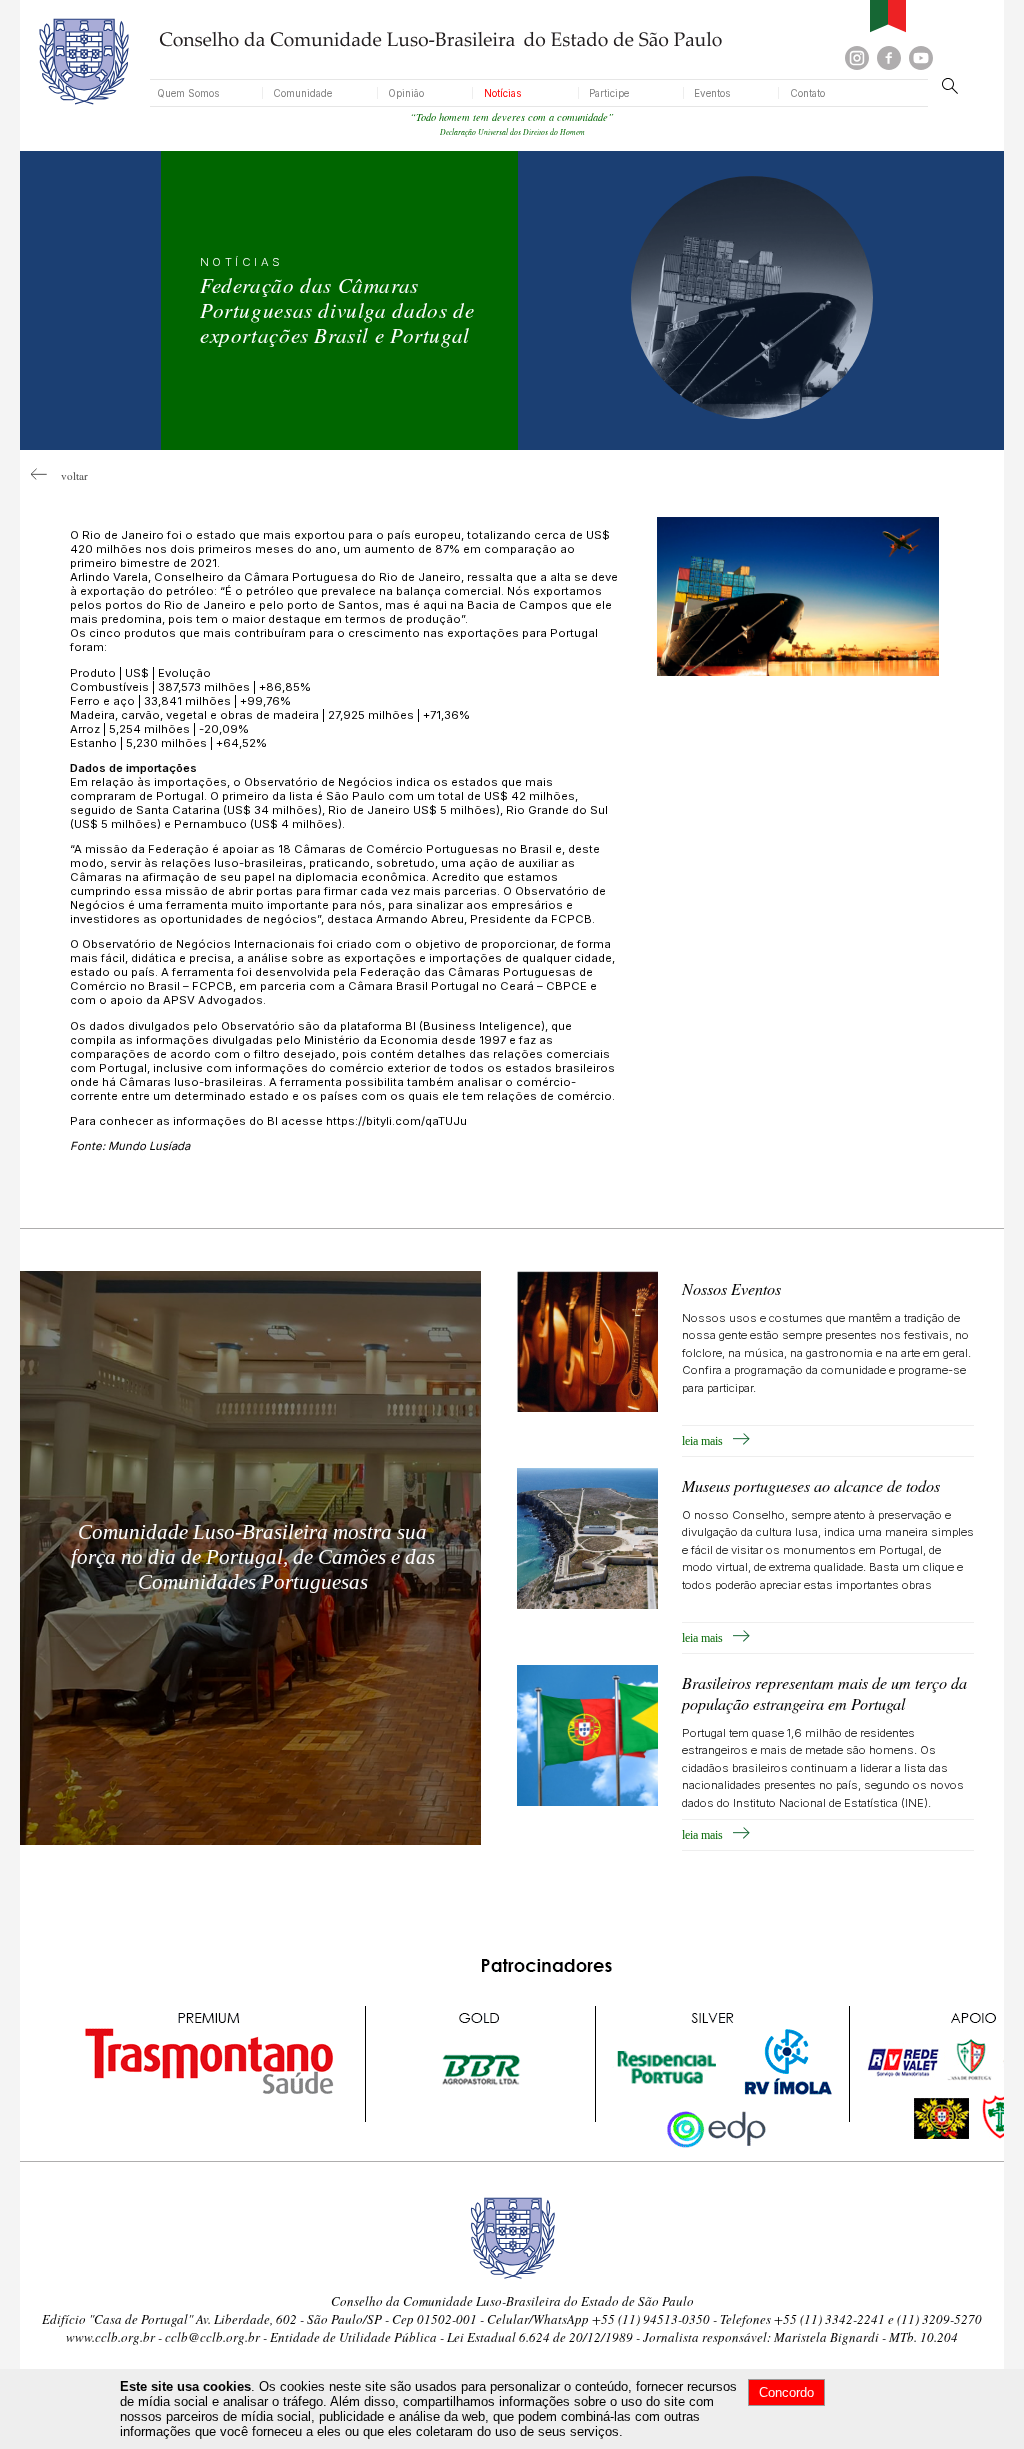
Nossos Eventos (731, 1288)
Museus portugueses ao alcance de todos (811, 1485)
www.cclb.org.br (110, 2337)
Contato (807, 93)
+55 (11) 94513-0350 (651, 2319)
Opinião (406, 93)
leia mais (707, 1441)
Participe (609, 93)
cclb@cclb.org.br (212, 2337)
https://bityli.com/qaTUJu (396, 1121)
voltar (67, 475)
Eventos (712, 93)
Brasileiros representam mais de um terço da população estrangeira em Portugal (824, 1693)
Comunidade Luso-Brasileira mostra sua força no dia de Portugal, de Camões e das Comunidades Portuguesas (253, 1557)
